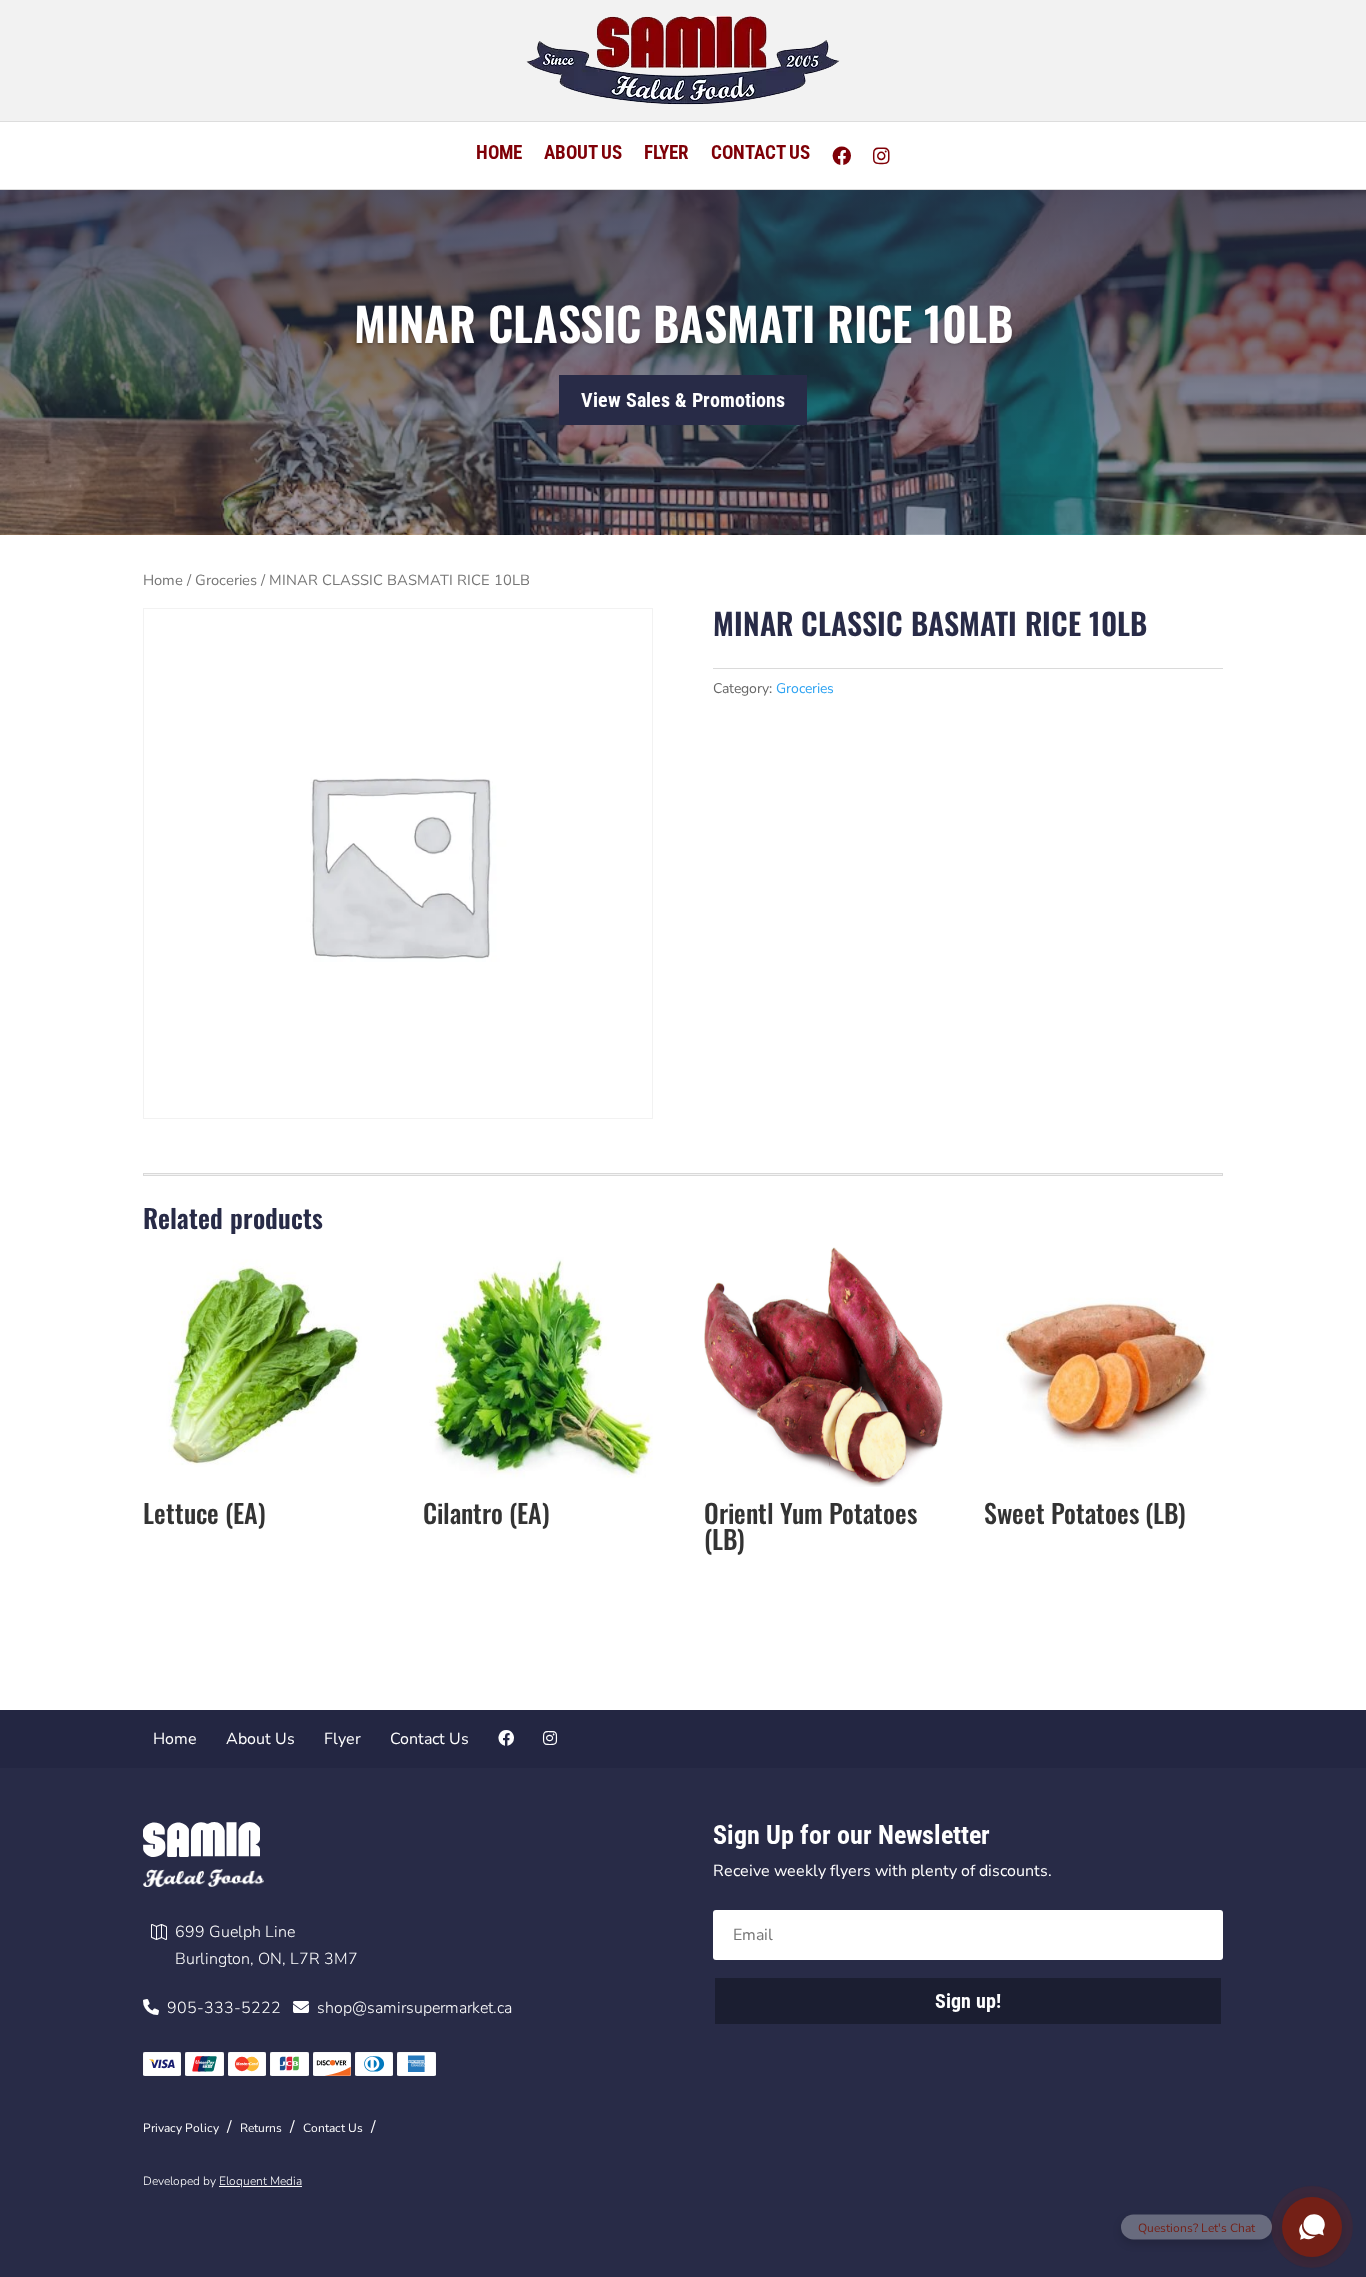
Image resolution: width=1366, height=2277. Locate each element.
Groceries (226, 580)
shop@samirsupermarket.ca (410, 2008)
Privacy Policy (181, 2128)
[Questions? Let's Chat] (1312, 2227)
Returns (261, 2128)
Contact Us (760, 155)
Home (499, 155)
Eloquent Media (260, 2181)
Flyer (666, 155)
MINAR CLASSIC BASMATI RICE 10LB (683, 322)
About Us (583, 155)
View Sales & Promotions (683, 400)
